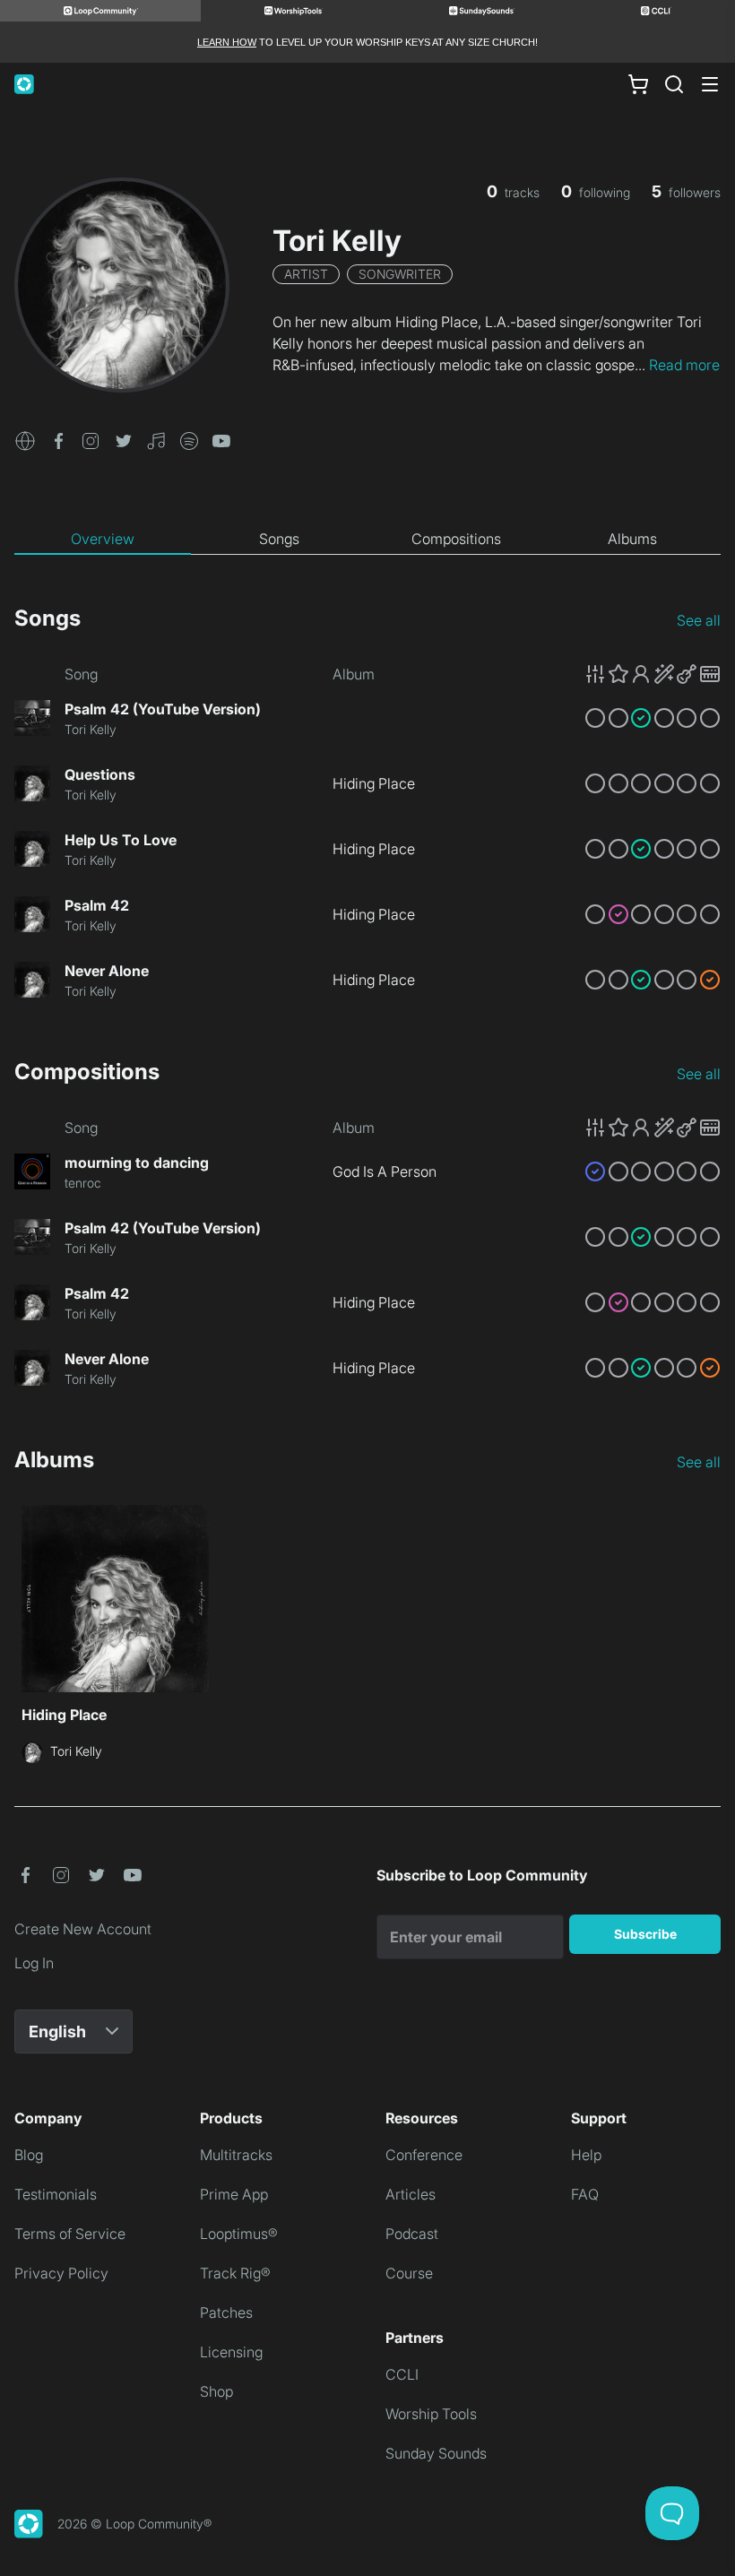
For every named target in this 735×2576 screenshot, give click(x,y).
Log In (34, 1963)
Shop (216, 2391)
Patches (226, 2312)
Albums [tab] (632, 539)
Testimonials (56, 2194)
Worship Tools (431, 2414)
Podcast (412, 2234)
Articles (411, 2194)
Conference (424, 2155)
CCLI (402, 2374)
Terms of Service (70, 2234)
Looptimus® (239, 2234)
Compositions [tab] (456, 539)
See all (699, 620)
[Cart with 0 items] (638, 84)
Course (409, 2273)
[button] (25, 439)
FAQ (585, 2194)
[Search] (674, 84)
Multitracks (236, 2155)
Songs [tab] (279, 539)
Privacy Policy (61, 2273)
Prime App (234, 2194)
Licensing (231, 2352)
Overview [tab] (103, 539)
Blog (29, 2155)
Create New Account (83, 1929)
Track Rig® (235, 2273)
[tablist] (367, 540)
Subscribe (645, 1934)
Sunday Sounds (436, 2453)
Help (586, 2155)
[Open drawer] (710, 84)
